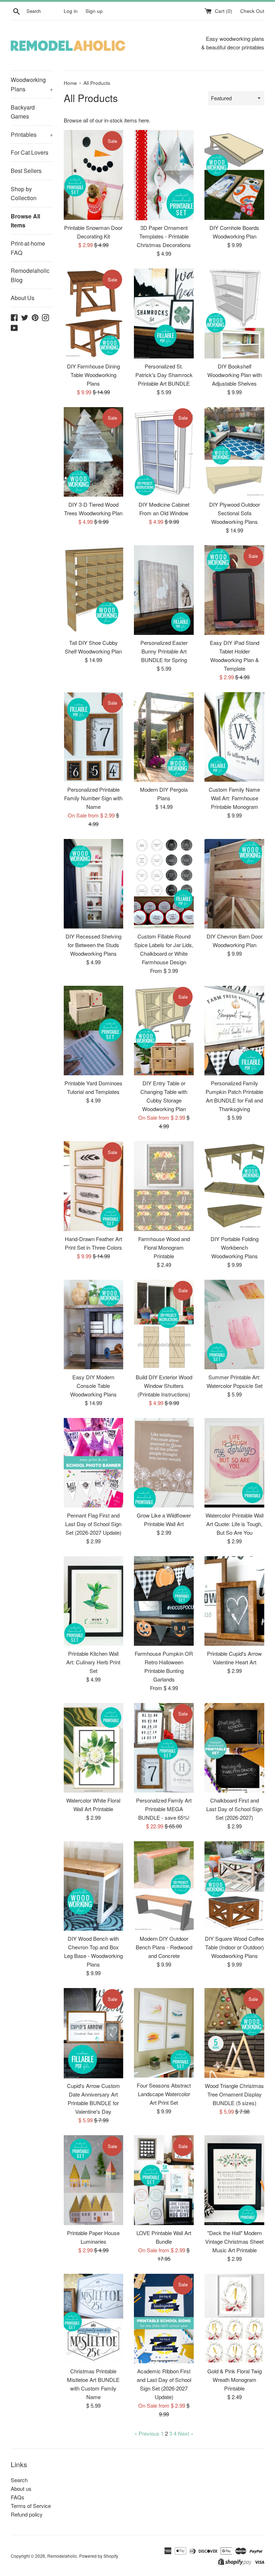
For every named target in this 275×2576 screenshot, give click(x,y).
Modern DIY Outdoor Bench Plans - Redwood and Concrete (164, 1947)
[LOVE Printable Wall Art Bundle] (164, 2180)
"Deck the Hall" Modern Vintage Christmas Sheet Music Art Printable (234, 2241)
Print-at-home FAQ (28, 248)
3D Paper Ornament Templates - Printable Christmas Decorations (164, 236)
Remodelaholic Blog (30, 275)
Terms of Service (31, 2506)
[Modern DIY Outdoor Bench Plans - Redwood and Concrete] (164, 1886)
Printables (32, 134)
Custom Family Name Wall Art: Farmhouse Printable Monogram (234, 798)
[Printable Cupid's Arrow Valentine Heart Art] (234, 1601)
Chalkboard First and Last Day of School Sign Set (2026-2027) (234, 1809)
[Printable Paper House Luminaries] (94, 2180)
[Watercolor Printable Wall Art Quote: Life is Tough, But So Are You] (234, 1463)
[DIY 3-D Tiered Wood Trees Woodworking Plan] (94, 452)
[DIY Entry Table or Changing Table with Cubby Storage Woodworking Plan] (164, 1031)
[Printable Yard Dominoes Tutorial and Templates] (94, 1031)
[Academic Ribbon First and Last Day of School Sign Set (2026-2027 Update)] (164, 2319)
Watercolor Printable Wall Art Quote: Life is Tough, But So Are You (235, 1524)
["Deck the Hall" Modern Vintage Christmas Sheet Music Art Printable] (234, 2180)
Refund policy (27, 2514)
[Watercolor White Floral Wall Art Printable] (94, 1748)
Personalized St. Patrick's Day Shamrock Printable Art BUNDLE (164, 375)
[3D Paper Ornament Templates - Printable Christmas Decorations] (164, 175)
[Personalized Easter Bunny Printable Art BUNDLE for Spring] (164, 590)
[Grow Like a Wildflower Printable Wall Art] (164, 1463)
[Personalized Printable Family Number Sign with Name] (94, 737)
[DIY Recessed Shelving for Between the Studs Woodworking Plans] (94, 884)
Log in (71, 11)
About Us (23, 298)
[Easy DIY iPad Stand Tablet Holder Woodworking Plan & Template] (234, 590)
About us (21, 2488)
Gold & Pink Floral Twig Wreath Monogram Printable (235, 2380)
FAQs (18, 2497)
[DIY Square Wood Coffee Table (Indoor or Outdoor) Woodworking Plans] (234, 1886)
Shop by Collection (24, 194)
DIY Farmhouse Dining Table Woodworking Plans (93, 375)
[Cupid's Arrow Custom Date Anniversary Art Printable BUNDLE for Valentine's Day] (94, 2033)
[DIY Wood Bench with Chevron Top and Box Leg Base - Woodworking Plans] (94, 1886)
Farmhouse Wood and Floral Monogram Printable (164, 1247)
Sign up (94, 11)
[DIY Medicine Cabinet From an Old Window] (164, 452)
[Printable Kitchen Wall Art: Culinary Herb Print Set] (94, 1601)
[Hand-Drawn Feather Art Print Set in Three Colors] (94, 1186)
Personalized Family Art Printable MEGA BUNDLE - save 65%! (164, 1809)
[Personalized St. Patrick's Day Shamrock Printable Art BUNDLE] (164, 313)
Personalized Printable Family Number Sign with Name (93, 798)
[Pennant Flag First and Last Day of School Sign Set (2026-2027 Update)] (94, 1463)
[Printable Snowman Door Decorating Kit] (94, 175)
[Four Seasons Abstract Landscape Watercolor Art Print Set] (164, 2033)
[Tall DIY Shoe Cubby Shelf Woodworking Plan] (94, 590)
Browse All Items (25, 221)
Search (19, 2480)
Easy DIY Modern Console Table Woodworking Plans (93, 1386)
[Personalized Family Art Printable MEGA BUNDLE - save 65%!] (164, 1748)
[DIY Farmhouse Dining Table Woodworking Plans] (94, 313)
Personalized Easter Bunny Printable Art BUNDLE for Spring (164, 651)
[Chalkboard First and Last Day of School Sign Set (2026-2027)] (234, 1748)
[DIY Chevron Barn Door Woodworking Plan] (234, 884)
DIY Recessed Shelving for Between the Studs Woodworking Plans (93, 945)
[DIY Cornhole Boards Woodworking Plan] (234, 175)
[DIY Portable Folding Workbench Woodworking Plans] (234, 1186)
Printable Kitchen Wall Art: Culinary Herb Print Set (93, 1662)
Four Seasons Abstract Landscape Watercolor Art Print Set (164, 2094)
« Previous (147, 2433)
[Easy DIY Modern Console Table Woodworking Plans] (94, 1325)
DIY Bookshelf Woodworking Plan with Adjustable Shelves (235, 375)
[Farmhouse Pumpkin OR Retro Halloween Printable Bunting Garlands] (164, 1601)
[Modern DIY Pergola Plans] (164, 737)
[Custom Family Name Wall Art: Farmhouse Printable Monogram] (234, 737)
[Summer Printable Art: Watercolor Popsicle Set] (234, 1325)
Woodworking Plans (32, 84)
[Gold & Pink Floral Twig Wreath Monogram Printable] (234, 2319)
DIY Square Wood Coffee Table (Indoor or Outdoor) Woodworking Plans (234, 1947)
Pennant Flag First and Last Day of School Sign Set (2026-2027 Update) (93, 1524)
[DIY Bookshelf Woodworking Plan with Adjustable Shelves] (234, 313)
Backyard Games (23, 112)
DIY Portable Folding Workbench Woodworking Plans (235, 1247)
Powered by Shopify (99, 2556)
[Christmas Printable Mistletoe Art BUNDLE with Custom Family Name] (94, 2319)
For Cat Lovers (30, 152)
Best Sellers (26, 171)
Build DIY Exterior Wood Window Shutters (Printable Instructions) (164, 1386)
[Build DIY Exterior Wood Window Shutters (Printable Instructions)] (164, 1325)
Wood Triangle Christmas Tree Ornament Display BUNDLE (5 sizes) (234, 2094)
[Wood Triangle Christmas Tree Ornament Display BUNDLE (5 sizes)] (234, 2033)
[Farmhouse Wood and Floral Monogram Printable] (164, 1186)
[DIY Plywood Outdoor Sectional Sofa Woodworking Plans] (234, 452)
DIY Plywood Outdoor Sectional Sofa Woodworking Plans (235, 513)
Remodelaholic (62, 2556)
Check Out (252, 11)
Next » (186, 2433)
